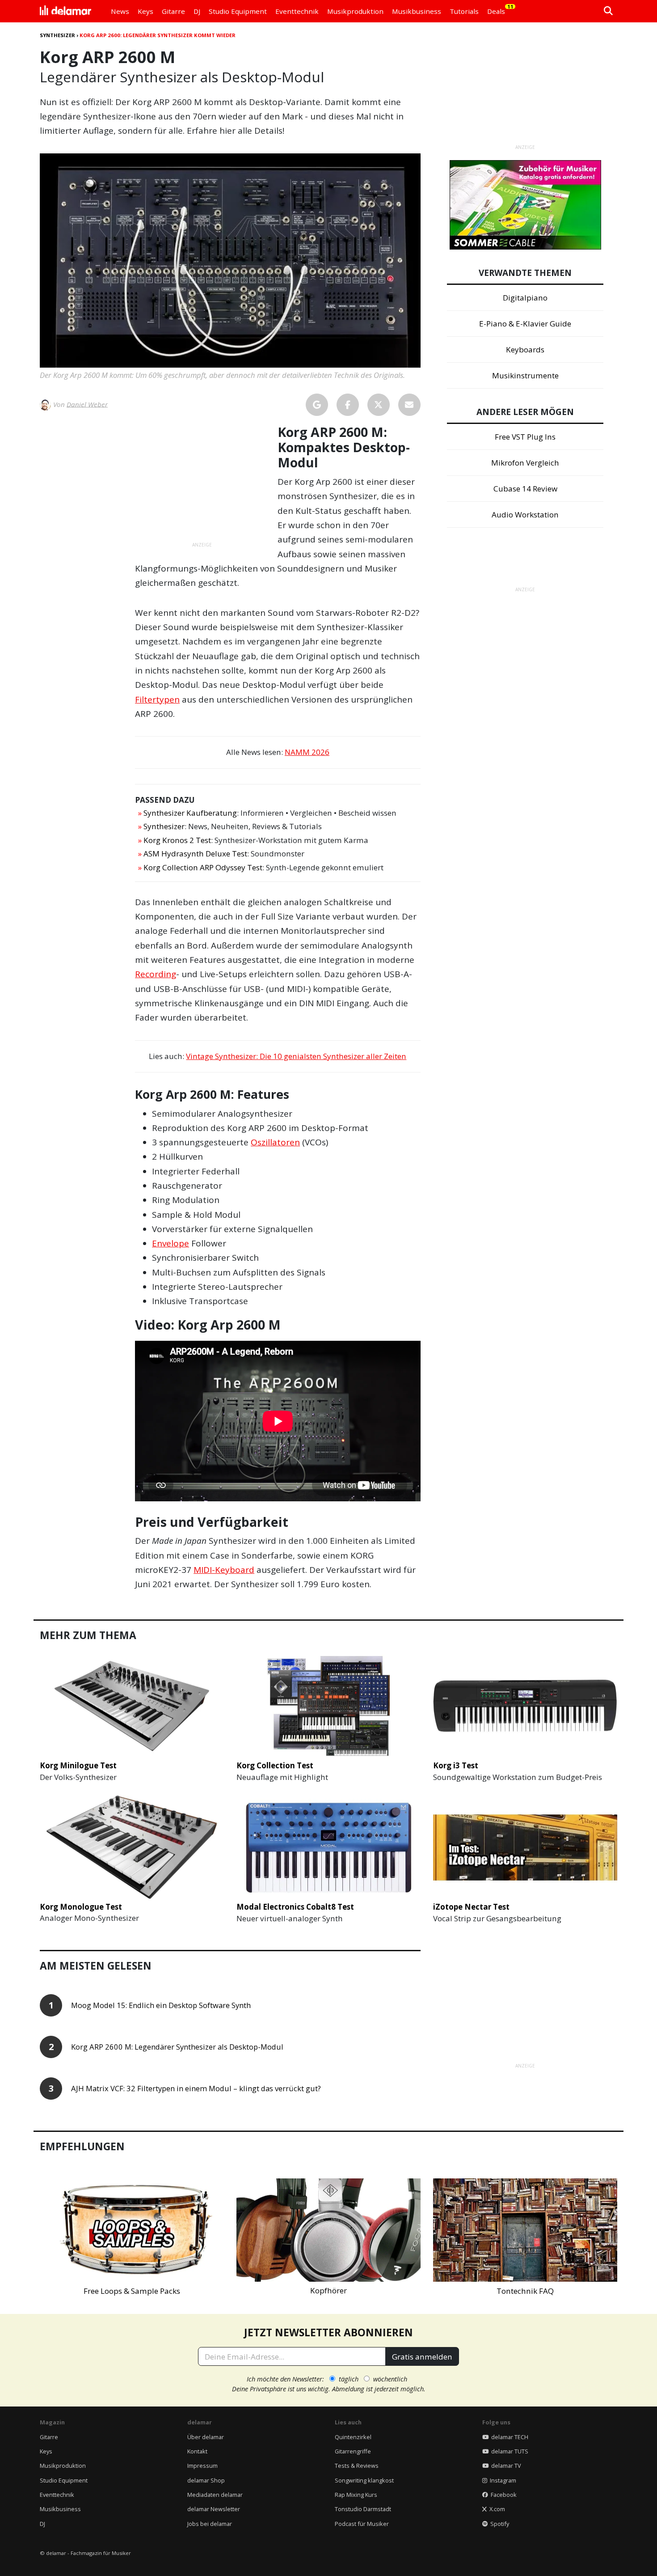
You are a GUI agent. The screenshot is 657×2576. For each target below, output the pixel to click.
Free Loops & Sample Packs (132, 2291)
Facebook (502, 2495)
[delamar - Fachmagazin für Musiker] (65, 11)
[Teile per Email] (409, 405)
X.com (496, 2509)
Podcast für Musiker (362, 2524)
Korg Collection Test (275, 1765)
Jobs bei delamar (210, 2524)
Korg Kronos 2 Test (177, 840)
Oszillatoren (275, 1142)
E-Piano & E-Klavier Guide (525, 324)
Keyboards (525, 350)
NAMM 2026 (307, 752)
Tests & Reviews (357, 2466)
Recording (156, 974)
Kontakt (197, 2451)
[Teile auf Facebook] (348, 405)
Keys (46, 2451)
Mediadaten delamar (215, 2495)
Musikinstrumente (525, 375)
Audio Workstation (525, 515)
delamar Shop (206, 2480)
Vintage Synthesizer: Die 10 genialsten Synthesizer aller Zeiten (296, 1056)
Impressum (202, 2466)
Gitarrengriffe (353, 2451)
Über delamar (206, 2437)
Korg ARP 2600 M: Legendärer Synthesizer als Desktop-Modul (177, 2047)
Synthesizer (57, 35)
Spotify (498, 2524)
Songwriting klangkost (364, 2480)
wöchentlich (390, 2379)
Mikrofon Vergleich (525, 463)
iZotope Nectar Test (471, 1907)
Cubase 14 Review (525, 489)
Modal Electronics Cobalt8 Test (295, 1907)
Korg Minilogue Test (78, 1765)
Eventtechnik (57, 2495)
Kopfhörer (328, 2290)
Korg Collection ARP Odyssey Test (203, 867)
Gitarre (49, 2437)
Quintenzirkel (353, 2437)
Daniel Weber (87, 404)
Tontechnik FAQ (525, 2291)
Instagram (502, 2480)
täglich (349, 2379)
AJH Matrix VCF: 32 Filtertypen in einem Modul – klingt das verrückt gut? (196, 2089)
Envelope (171, 1243)
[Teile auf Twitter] (379, 405)
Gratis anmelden (422, 2357)
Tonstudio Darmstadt (363, 2509)
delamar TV (505, 2466)
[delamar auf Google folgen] (317, 405)
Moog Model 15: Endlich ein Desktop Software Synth (161, 2006)
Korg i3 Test (456, 1765)
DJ (42, 2524)
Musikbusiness (60, 2509)
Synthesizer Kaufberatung (190, 813)
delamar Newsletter (214, 2509)
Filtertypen (157, 699)
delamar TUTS (508, 2451)
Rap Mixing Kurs (356, 2495)
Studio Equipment (64, 2480)
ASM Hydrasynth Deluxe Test (195, 854)
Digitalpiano (525, 298)
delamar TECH (508, 2437)
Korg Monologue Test (81, 1907)
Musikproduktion (63, 2466)
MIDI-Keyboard (224, 1570)
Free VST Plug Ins (525, 437)
